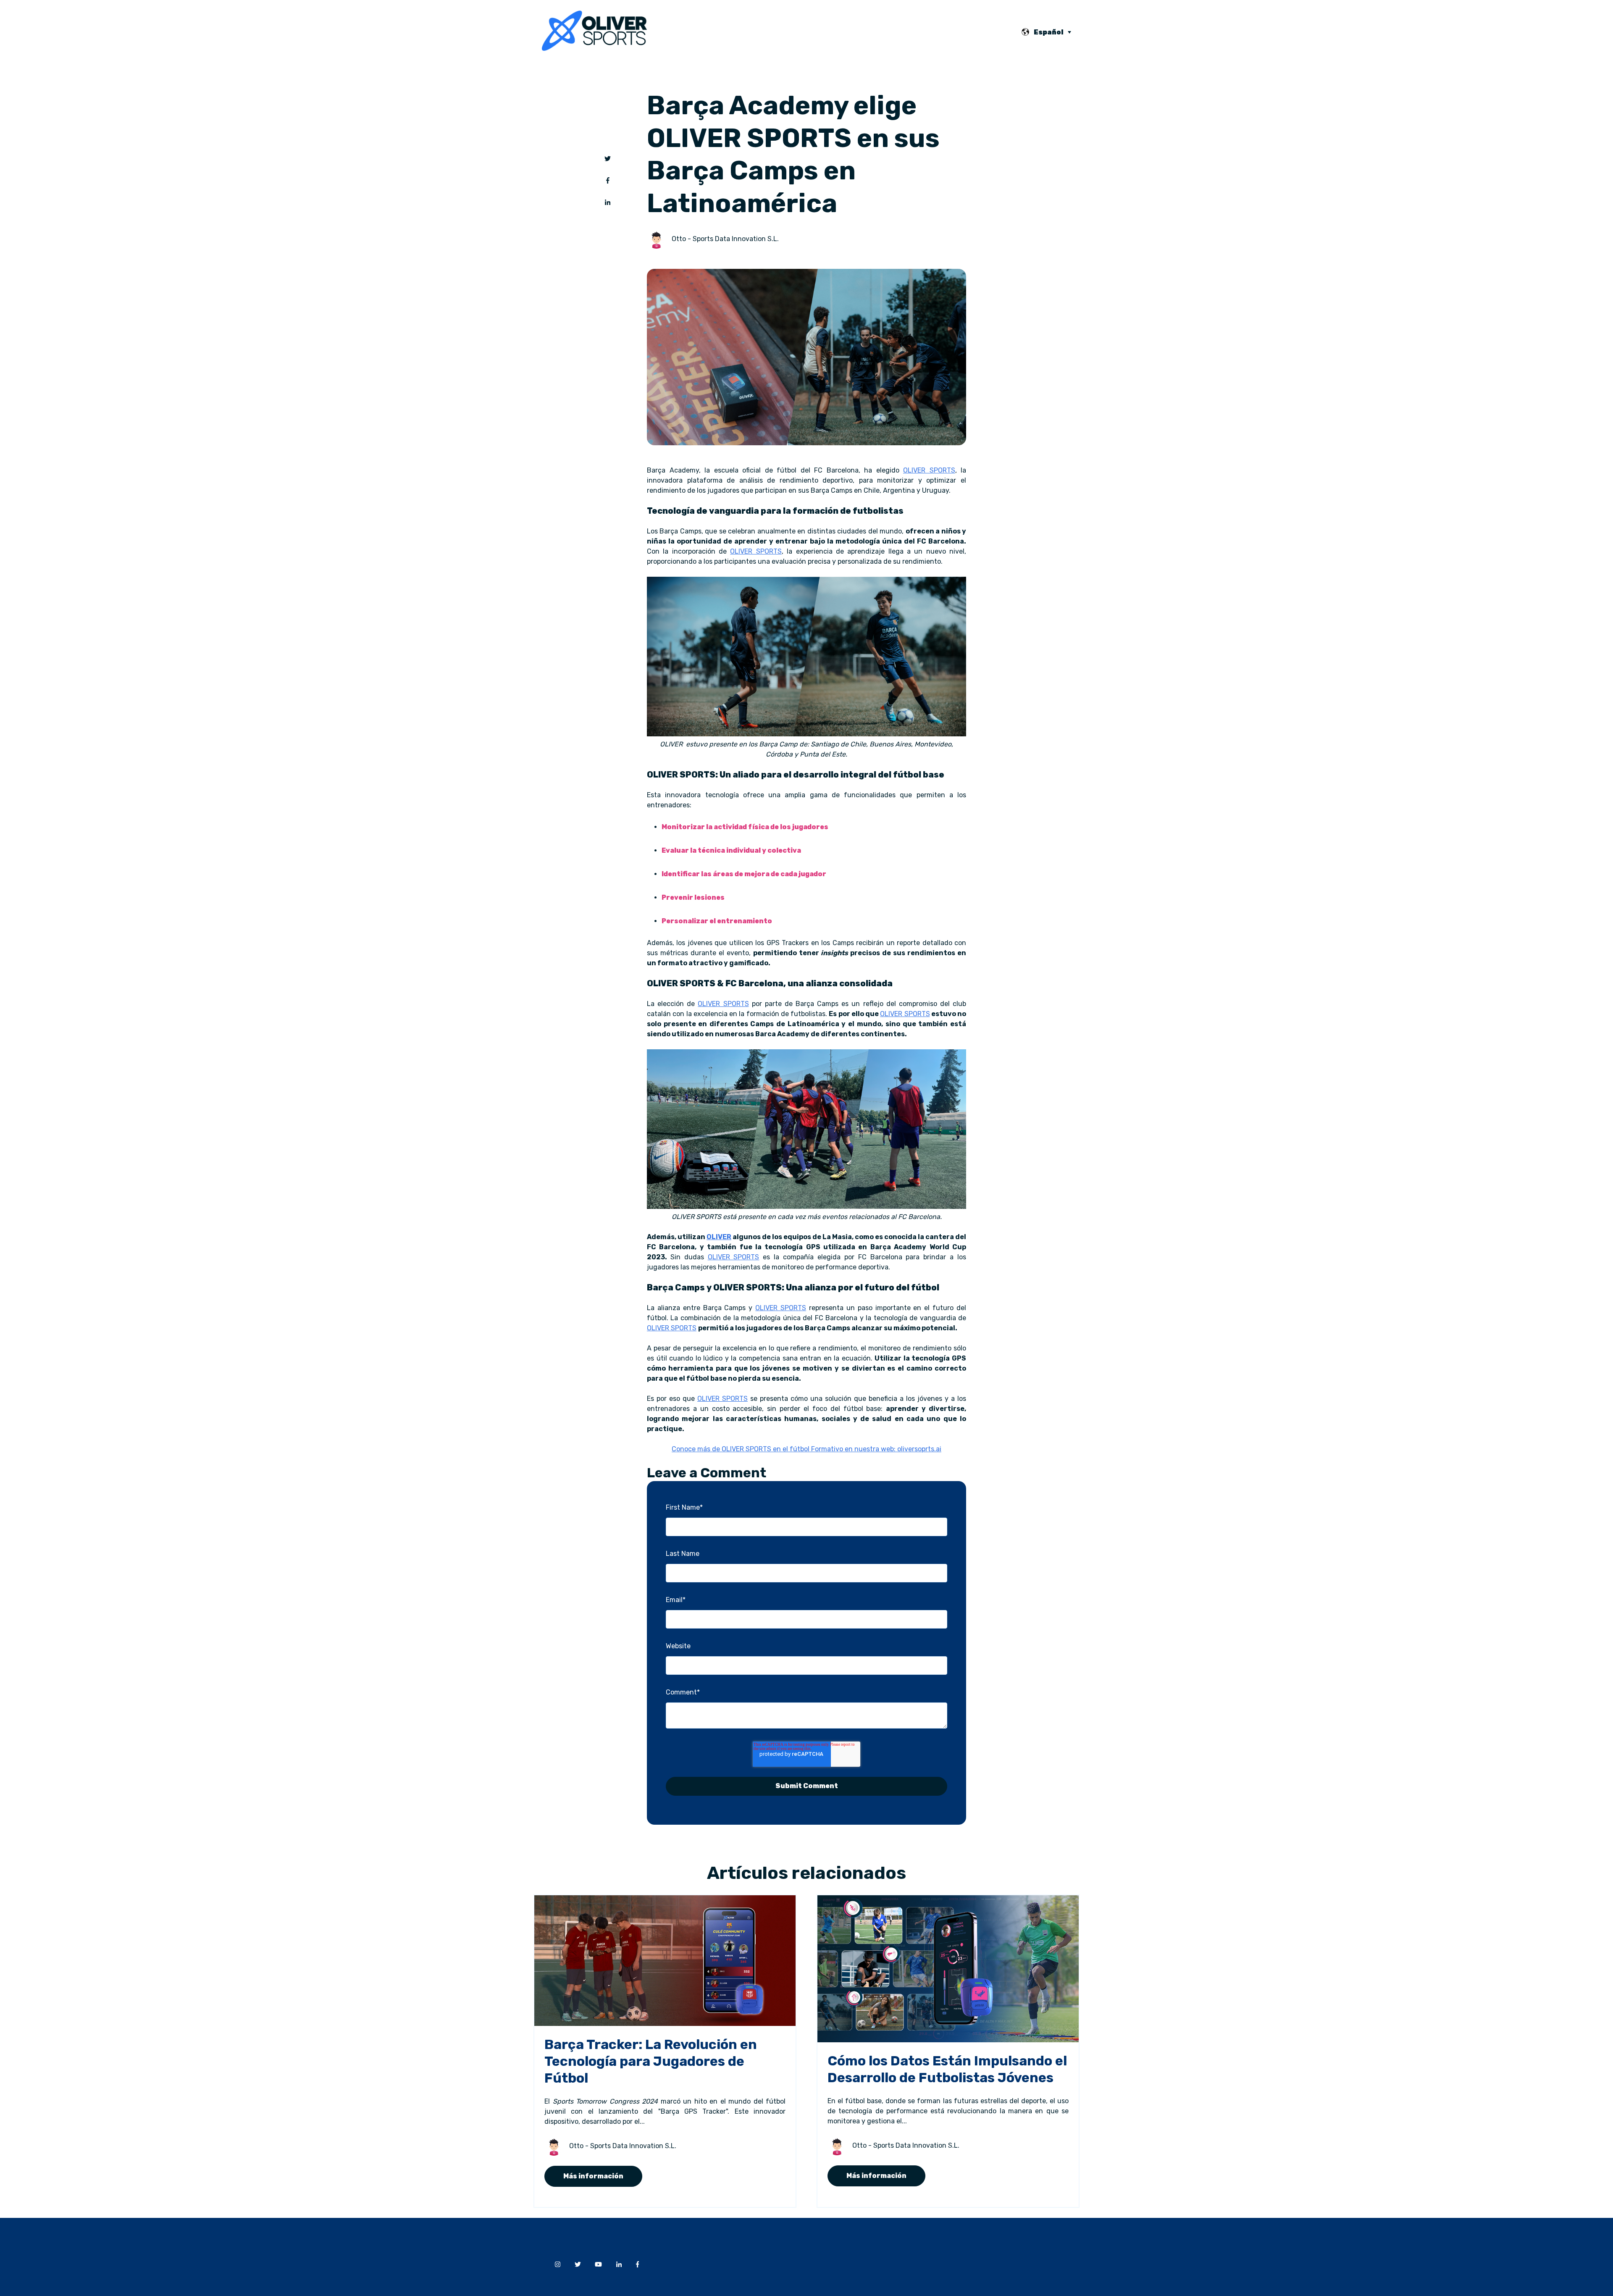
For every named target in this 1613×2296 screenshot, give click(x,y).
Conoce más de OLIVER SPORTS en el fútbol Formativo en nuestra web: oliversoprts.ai (806, 1449)
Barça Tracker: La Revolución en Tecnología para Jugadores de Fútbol (651, 2061)
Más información (593, 2176)
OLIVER (719, 1237)
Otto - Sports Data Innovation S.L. (725, 239)
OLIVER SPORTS (929, 470)
